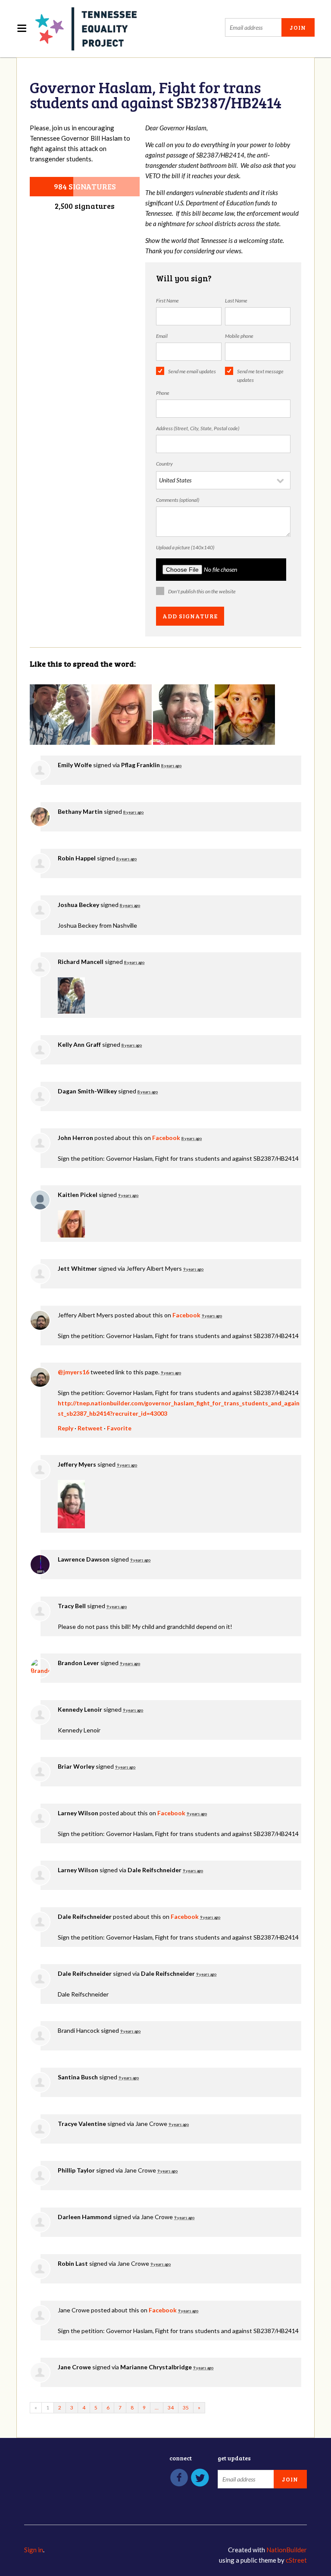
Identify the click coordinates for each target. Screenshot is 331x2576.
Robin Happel (77, 858)
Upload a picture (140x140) (185, 547)
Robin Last (73, 2263)
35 (186, 2408)
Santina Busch (78, 2077)
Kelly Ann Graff (79, 1044)
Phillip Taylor (76, 2170)
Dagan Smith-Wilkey (87, 1091)
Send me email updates (192, 371)
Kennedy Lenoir (80, 1709)
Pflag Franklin (141, 765)
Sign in (34, 2550)
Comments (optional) (178, 500)
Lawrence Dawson (84, 1559)
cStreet (296, 2560)
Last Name (236, 301)
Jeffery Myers (77, 1464)
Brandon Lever (78, 1663)
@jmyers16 (73, 1372)
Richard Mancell (81, 962)
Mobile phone (239, 336)
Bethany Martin (80, 811)
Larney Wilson (78, 1813)
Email (162, 336)
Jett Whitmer (77, 1268)
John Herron (75, 1138)
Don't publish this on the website (202, 591)
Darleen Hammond (85, 2217)
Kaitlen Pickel (78, 1195)
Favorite (119, 1428)
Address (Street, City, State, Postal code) (198, 428)
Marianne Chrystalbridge (156, 2367)
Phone (163, 393)
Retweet (90, 1428)
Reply (66, 1428)
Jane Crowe (74, 2367)
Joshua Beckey (78, 905)
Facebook (166, 1138)
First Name (167, 301)
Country (164, 464)
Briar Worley (76, 1766)
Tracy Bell (72, 1606)
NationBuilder (287, 2550)
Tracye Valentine (82, 2124)
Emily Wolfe (75, 765)
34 (171, 2408)
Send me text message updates (260, 376)
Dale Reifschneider (155, 1870)
